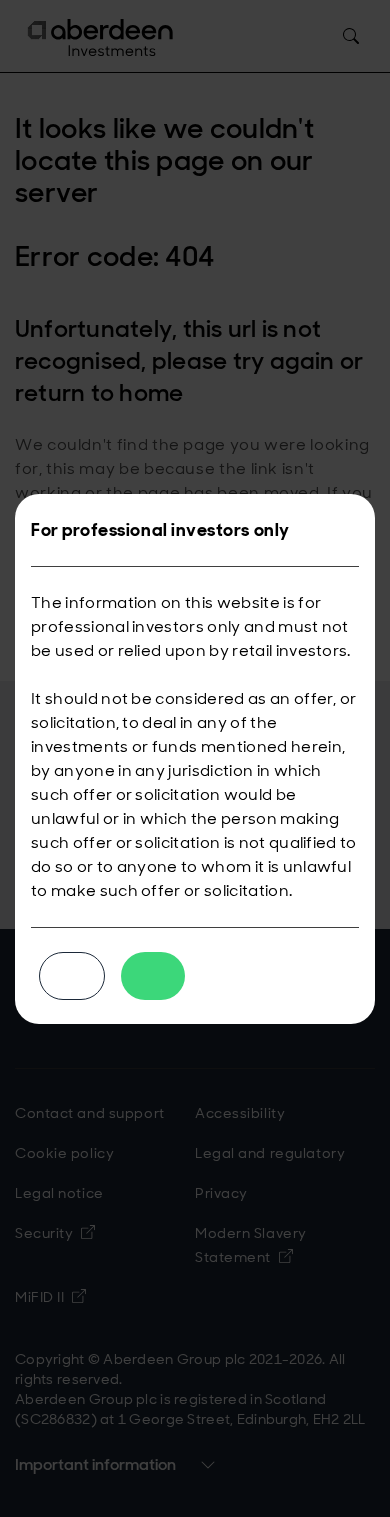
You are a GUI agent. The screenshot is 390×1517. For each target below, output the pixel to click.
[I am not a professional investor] (72, 976)
